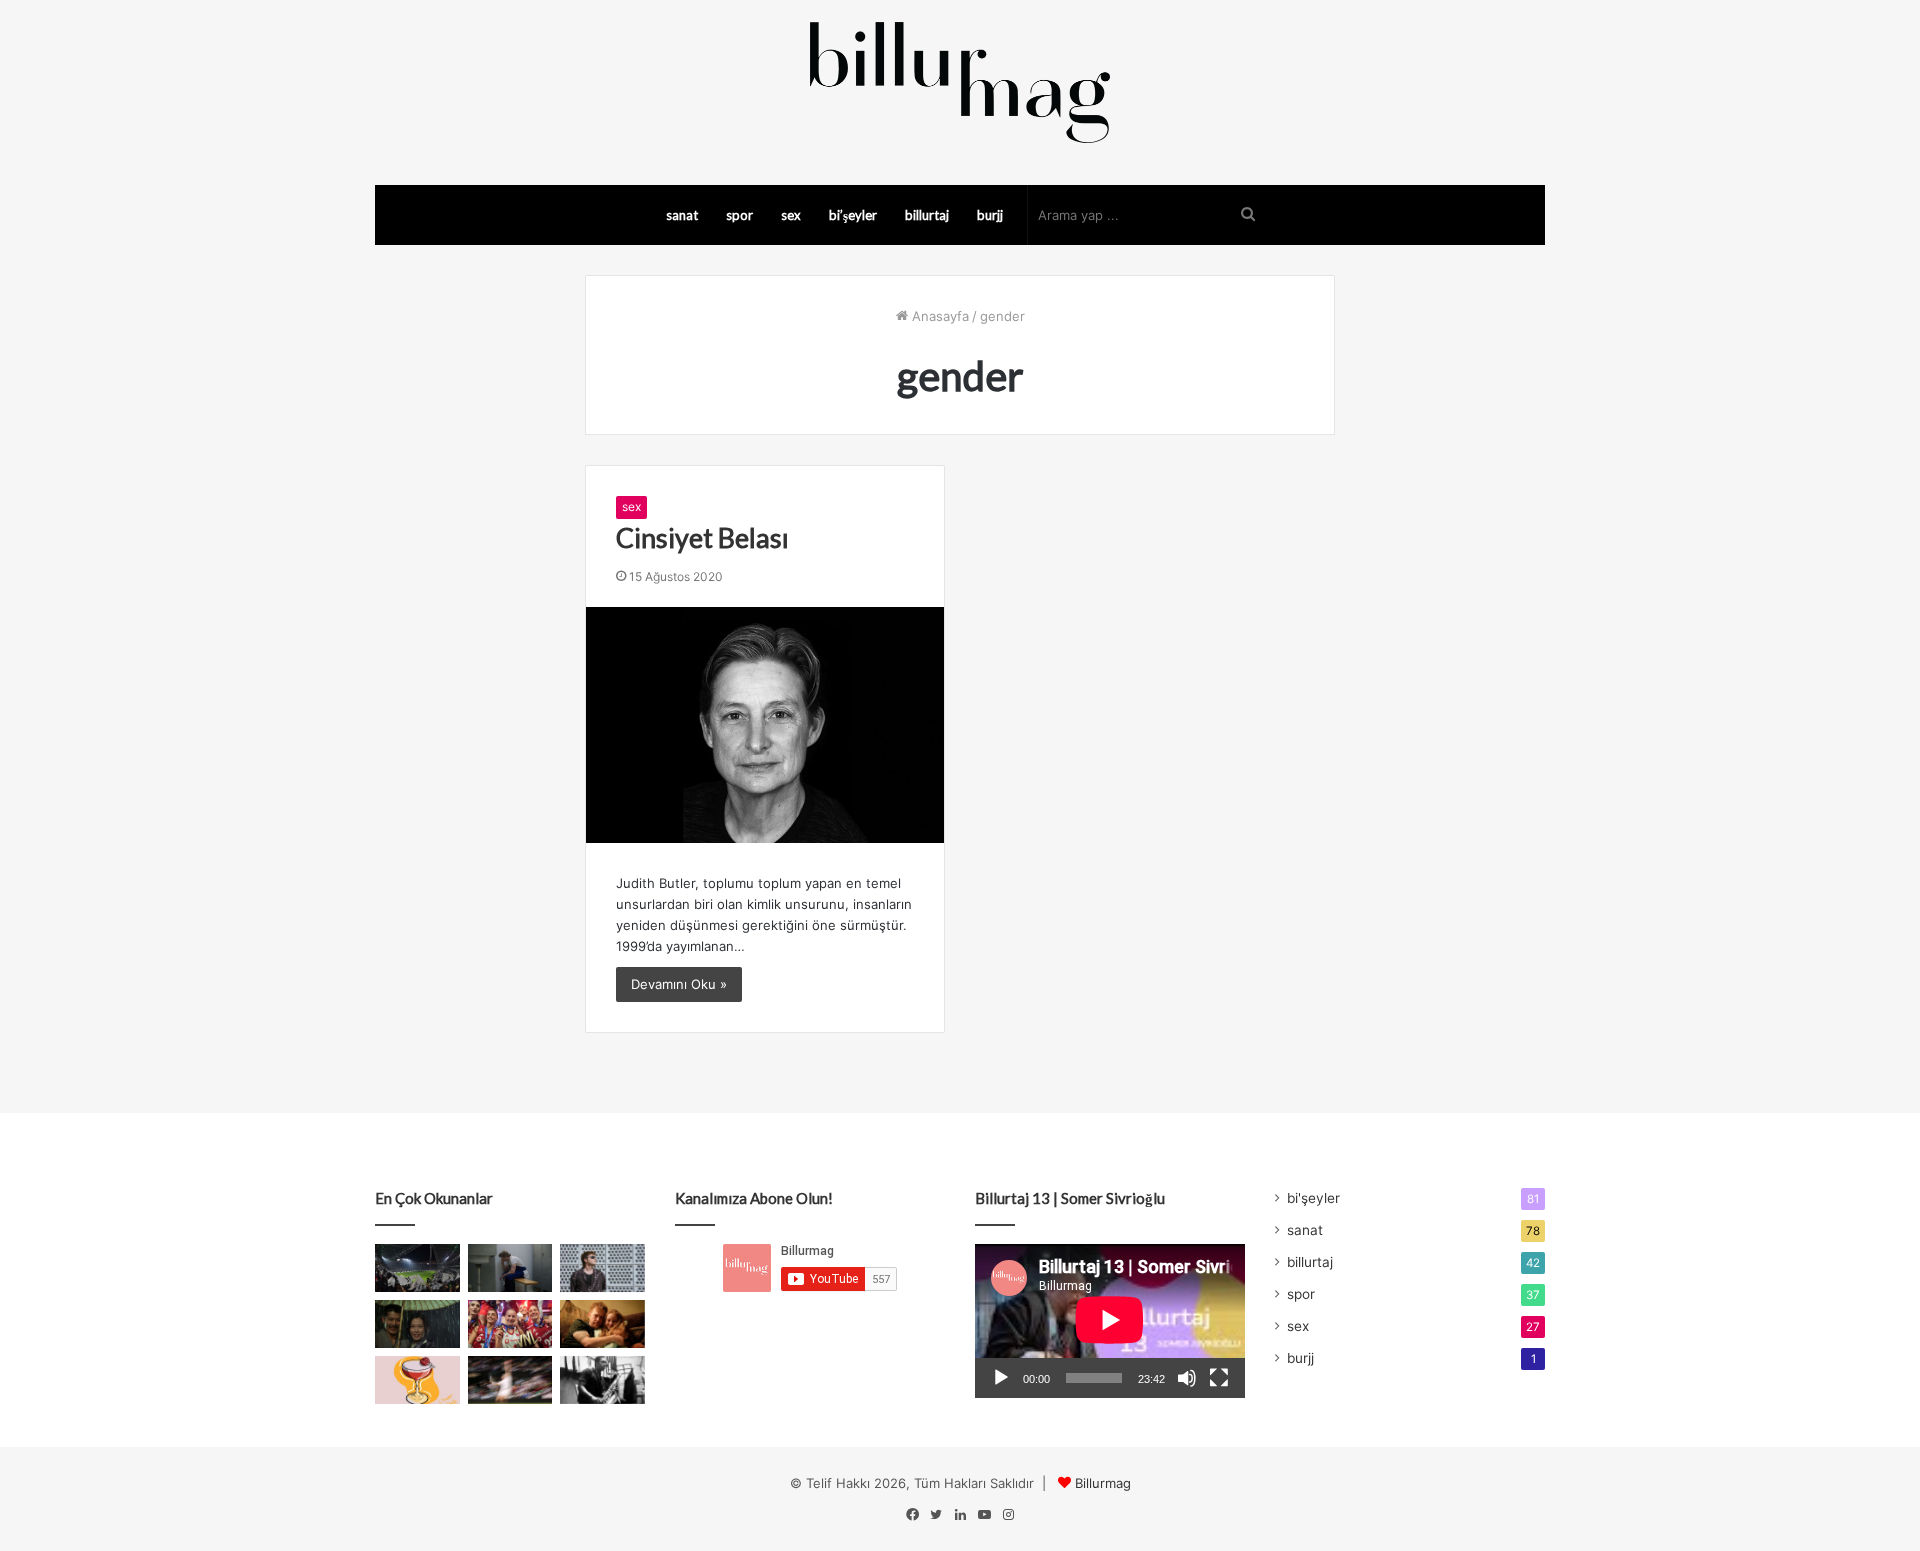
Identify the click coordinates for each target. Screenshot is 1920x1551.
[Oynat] (1001, 1378)
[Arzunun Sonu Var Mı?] (417, 1324)
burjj (990, 215)
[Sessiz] (1187, 1378)
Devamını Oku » (679, 984)
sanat (682, 215)
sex (791, 215)
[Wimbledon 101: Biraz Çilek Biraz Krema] (510, 1380)
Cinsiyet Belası (702, 537)
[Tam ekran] (1219, 1378)
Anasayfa (938, 316)
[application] (1110, 1321)
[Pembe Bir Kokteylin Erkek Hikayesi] (417, 1380)
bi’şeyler (853, 215)
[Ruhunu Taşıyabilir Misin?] (417, 1268)
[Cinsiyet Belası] (765, 725)
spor (739, 215)
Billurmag (1103, 1483)
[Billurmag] (960, 82)
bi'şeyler (1313, 1198)
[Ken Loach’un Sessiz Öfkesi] (602, 1324)
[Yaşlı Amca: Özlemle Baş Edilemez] (602, 1268)
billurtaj (927, 215)
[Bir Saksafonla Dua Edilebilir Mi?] (602, 1380)
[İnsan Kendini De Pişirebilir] (510, 1268)
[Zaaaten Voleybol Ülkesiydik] (510, 1324)
